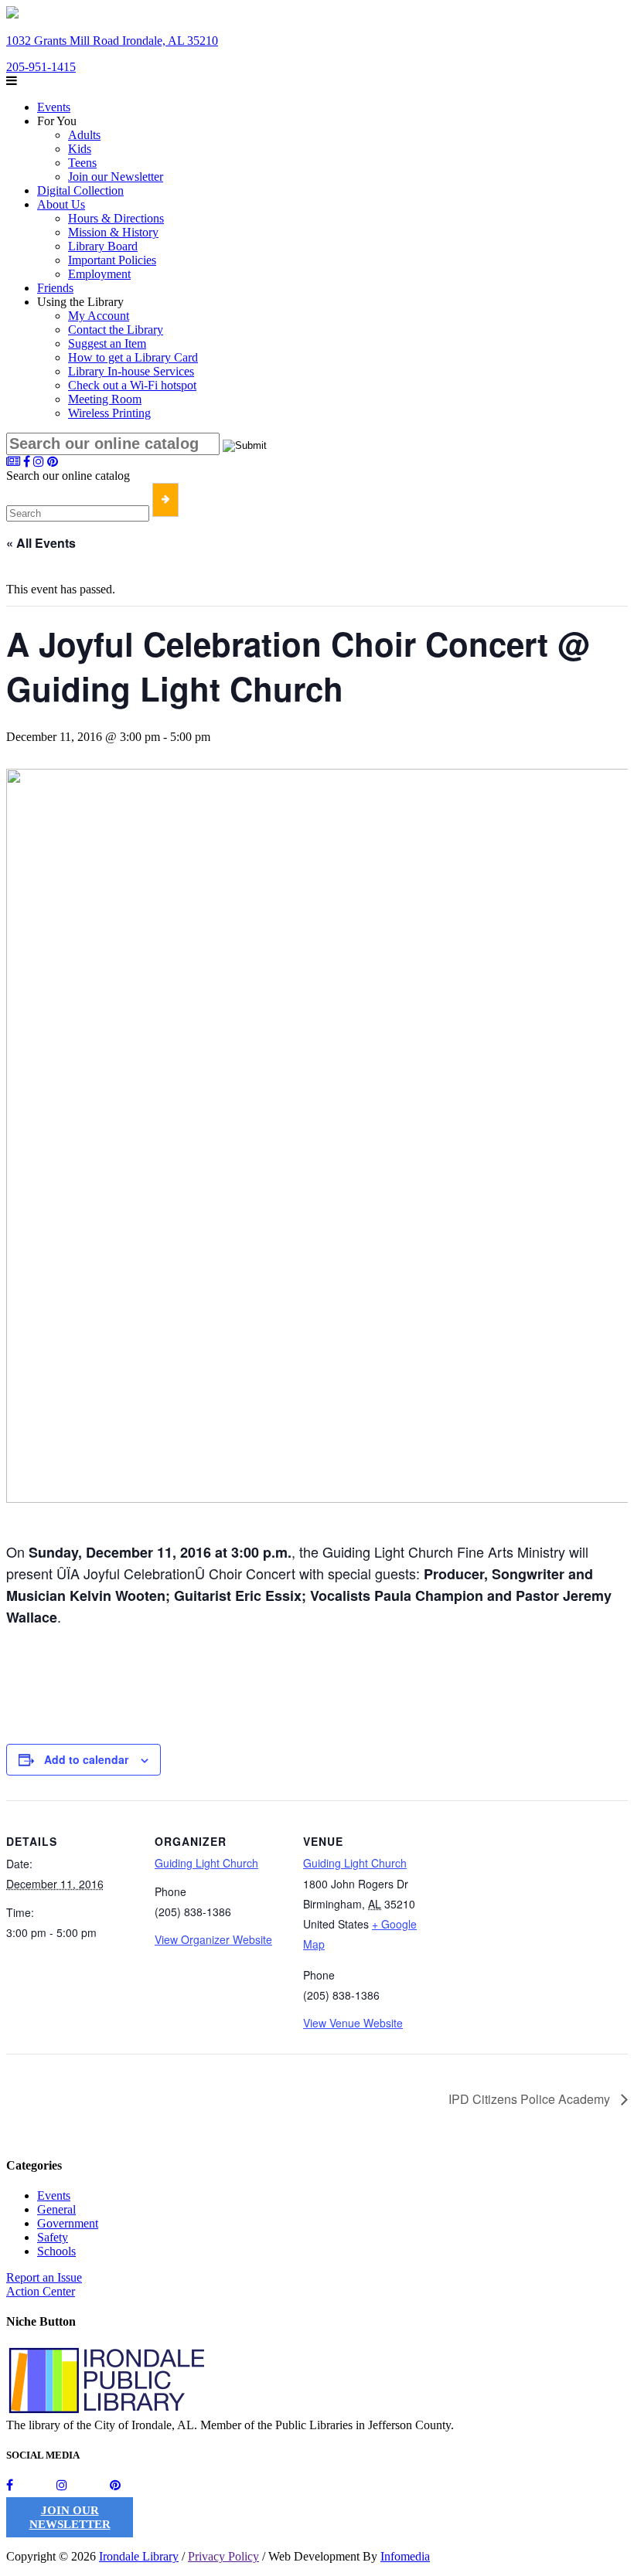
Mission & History (113, 232)
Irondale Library (139, 2556)
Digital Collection (80, 190)
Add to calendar (86, 1759)
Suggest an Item (107, 343)
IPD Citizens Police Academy (531, 2099)
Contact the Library (116, 330)
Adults (84, 135)
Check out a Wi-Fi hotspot (132, 385)
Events (54, 107)
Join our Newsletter (116, 177)
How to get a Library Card (133, 357)
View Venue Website (353, 2023)
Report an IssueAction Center (44, 2284)
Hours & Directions (116, 218)
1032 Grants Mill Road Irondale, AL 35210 (112, 41)
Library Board (103, 246)
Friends (55, 288)
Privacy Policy (223, 2556)
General (56, 2209)
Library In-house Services (131, 371)
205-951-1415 (41, 67)
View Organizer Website (213, 1939)
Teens (82, 163)
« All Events (41, 543)
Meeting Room (105, 399)
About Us (61, 204)
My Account (99, 316)
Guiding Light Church (206, 1863)
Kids (80, 149)
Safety (53, 2237)
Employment (99, 274)
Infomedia (405, 2556)
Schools (56, 2251)
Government (68, 2223)
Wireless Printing (109, 413)
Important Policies (112, 260)
